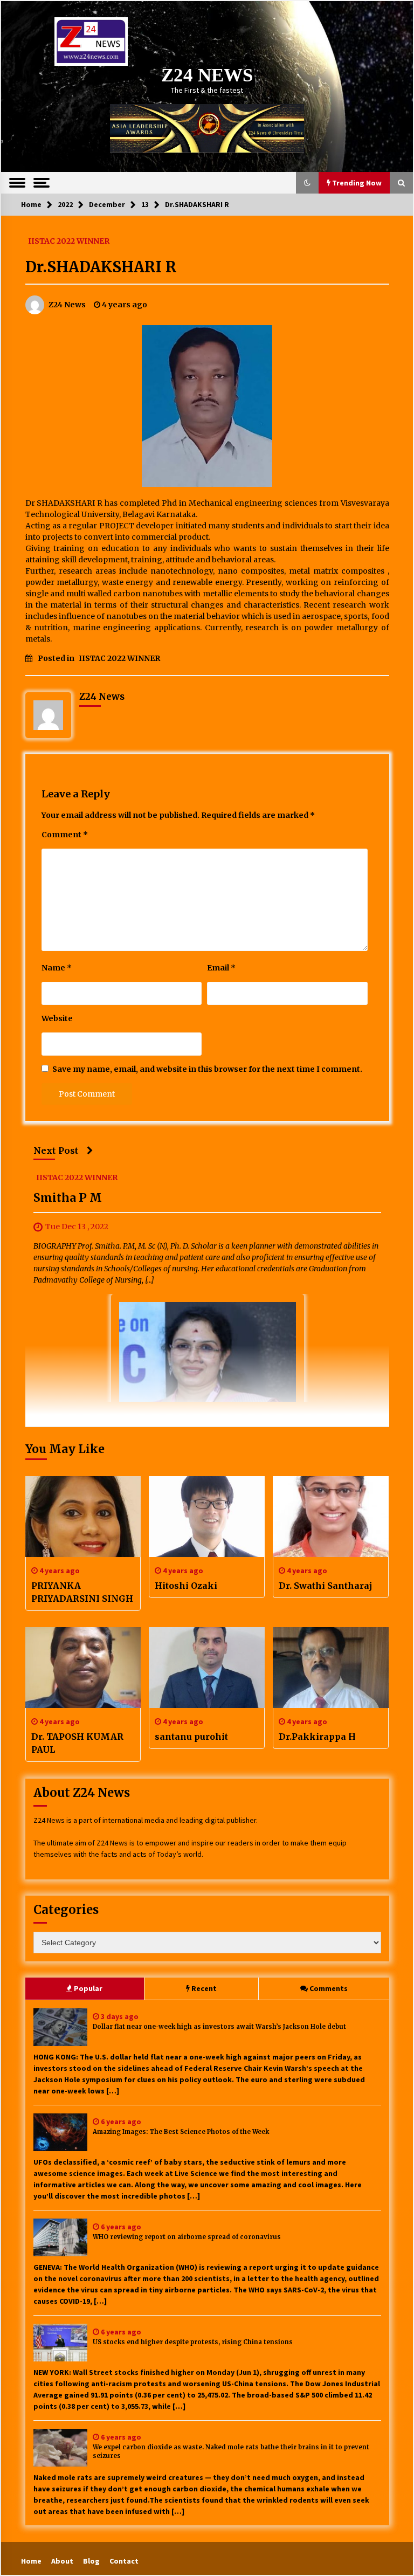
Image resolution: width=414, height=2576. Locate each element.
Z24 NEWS (207, 75)
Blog (91, 2561)
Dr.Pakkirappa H (317, 1737)
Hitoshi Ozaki (186, 1586)
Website (57, 1018)
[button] (307, 183)
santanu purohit (191, 1737)
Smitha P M (68, 1198)
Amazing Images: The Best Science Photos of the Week (181, 2132)
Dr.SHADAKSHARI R (101, 267)
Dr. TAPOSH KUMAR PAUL (77, 1743)
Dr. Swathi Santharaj (325, 1586)
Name (57, 968)
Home (31, 2561)
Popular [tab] (88, 1988)
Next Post (56, 1151)
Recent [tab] (204, 1988)
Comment (65, 835)
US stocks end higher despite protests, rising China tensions (193, 2342)
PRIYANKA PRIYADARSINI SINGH (82, 1592)
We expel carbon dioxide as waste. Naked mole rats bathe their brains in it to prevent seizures (231, 2452)
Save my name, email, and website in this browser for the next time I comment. (207, 1069)
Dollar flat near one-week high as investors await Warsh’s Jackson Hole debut (219, 2027)
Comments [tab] (329, 1988)
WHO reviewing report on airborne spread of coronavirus (187, 2237)
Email (221, 968)
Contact (124, 2561)
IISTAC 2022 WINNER (69, 240)
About (62, 2561)
